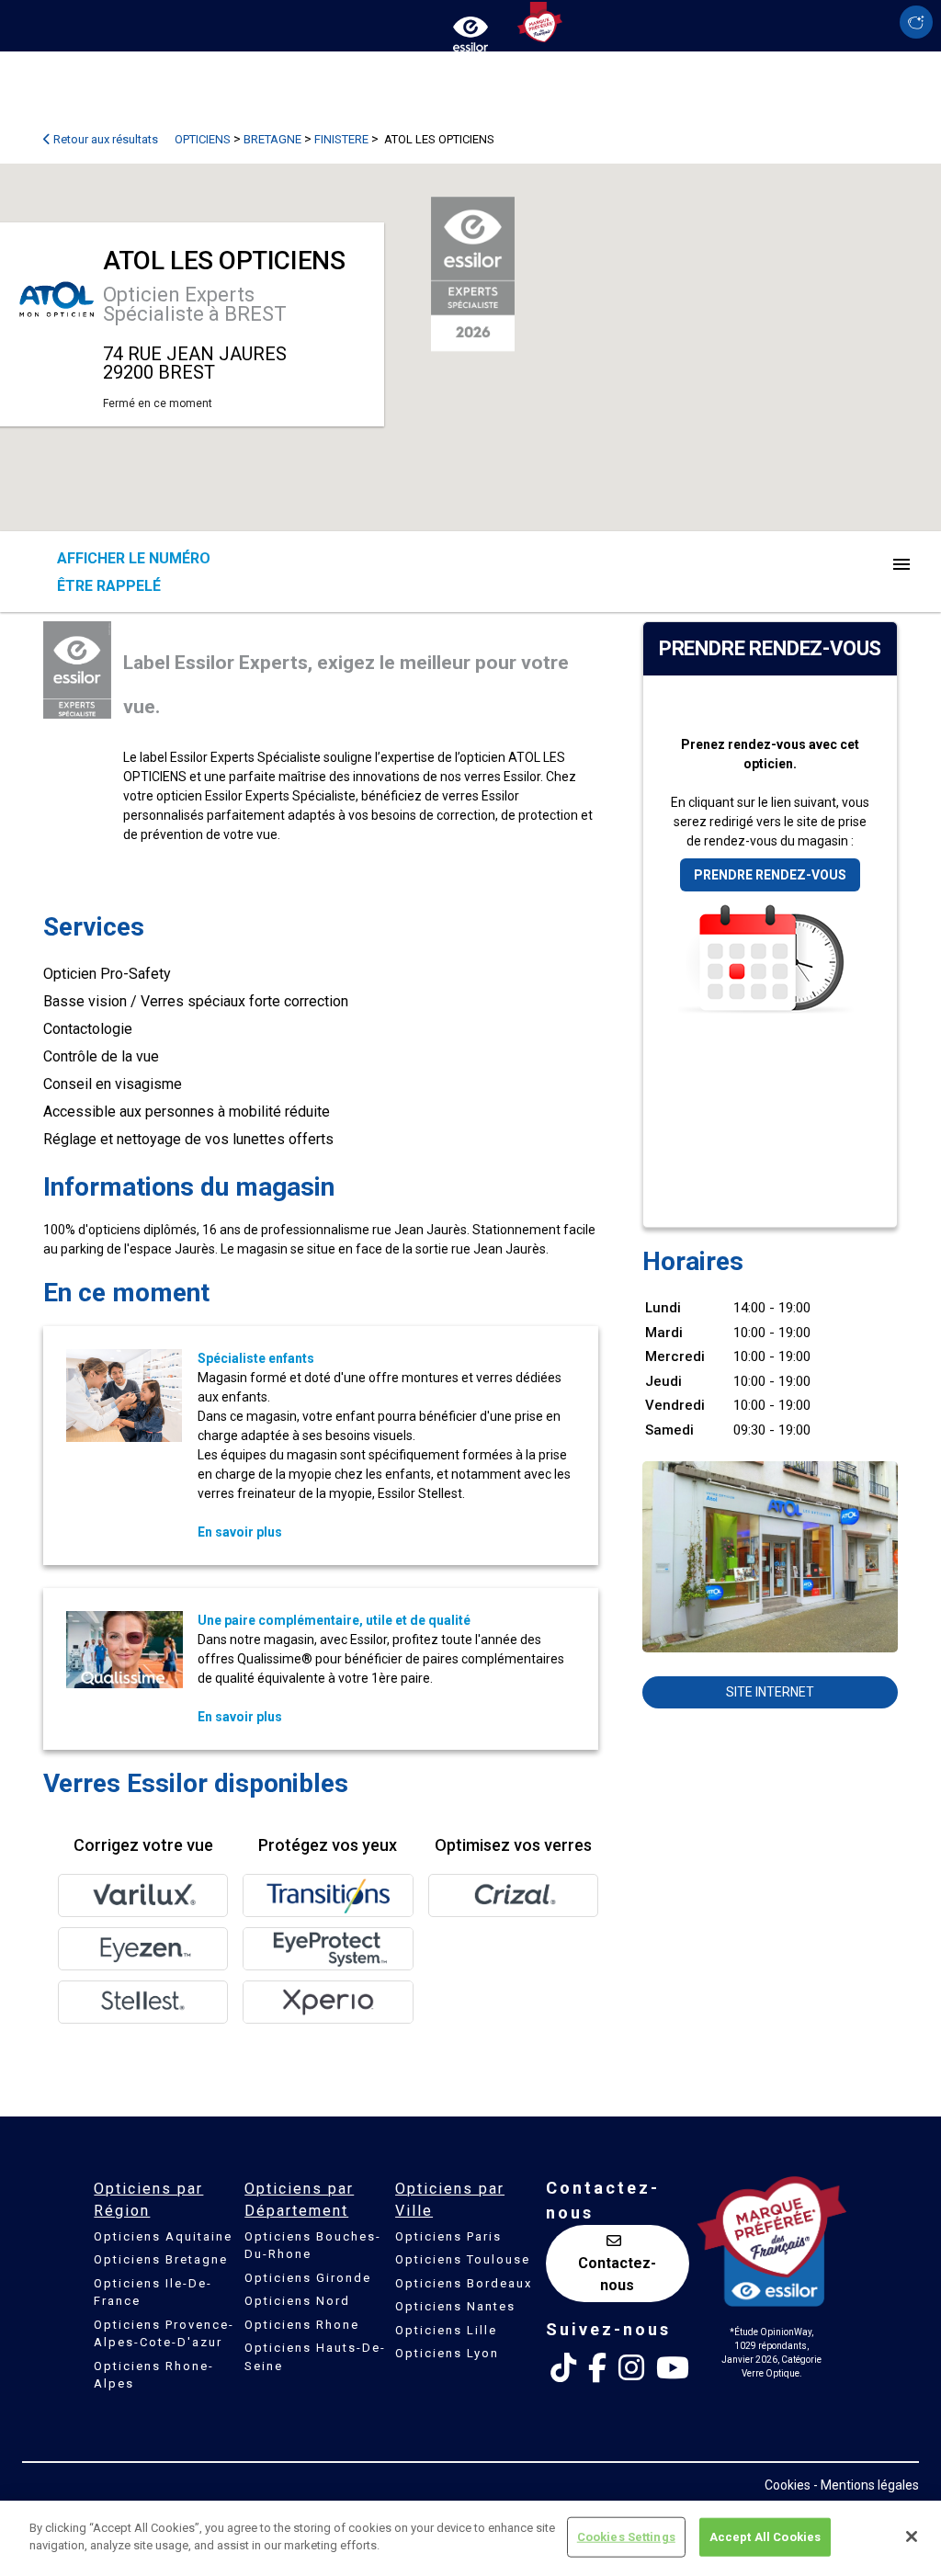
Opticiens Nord (297, 2301)
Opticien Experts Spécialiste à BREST (195, 304)
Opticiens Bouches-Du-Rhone (313, 2246)
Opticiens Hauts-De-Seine (315, 2357)
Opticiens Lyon (447, 2353)
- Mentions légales (866, 2485)
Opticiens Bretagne (161, 2259)
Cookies (788, 2485)
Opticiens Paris (448, 2236)
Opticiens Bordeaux (464, 2283)
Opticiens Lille (446, 2330)
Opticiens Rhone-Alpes (154, 2375)
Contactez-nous (617, 2274)
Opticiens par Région (148, 2200)
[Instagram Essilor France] (631, 2368)
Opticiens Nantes (455, 2306)
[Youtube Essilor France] (673, 2368)
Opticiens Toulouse (463, 2259)
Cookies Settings (626, 2537)
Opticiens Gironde (308, 2278)
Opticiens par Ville (450, 2200)
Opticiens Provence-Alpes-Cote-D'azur (164, 2334)
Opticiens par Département (299, 2200)
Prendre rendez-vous (770, 875)
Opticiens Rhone (302, 2325)
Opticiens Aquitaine (163, 2236)
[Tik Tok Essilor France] (563, 2368)
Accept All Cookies (765, 2537)
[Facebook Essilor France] (597, 2368)
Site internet (770, 1692)
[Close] (912, 2536)
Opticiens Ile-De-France (153, 2292)
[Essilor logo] (470, 30)
